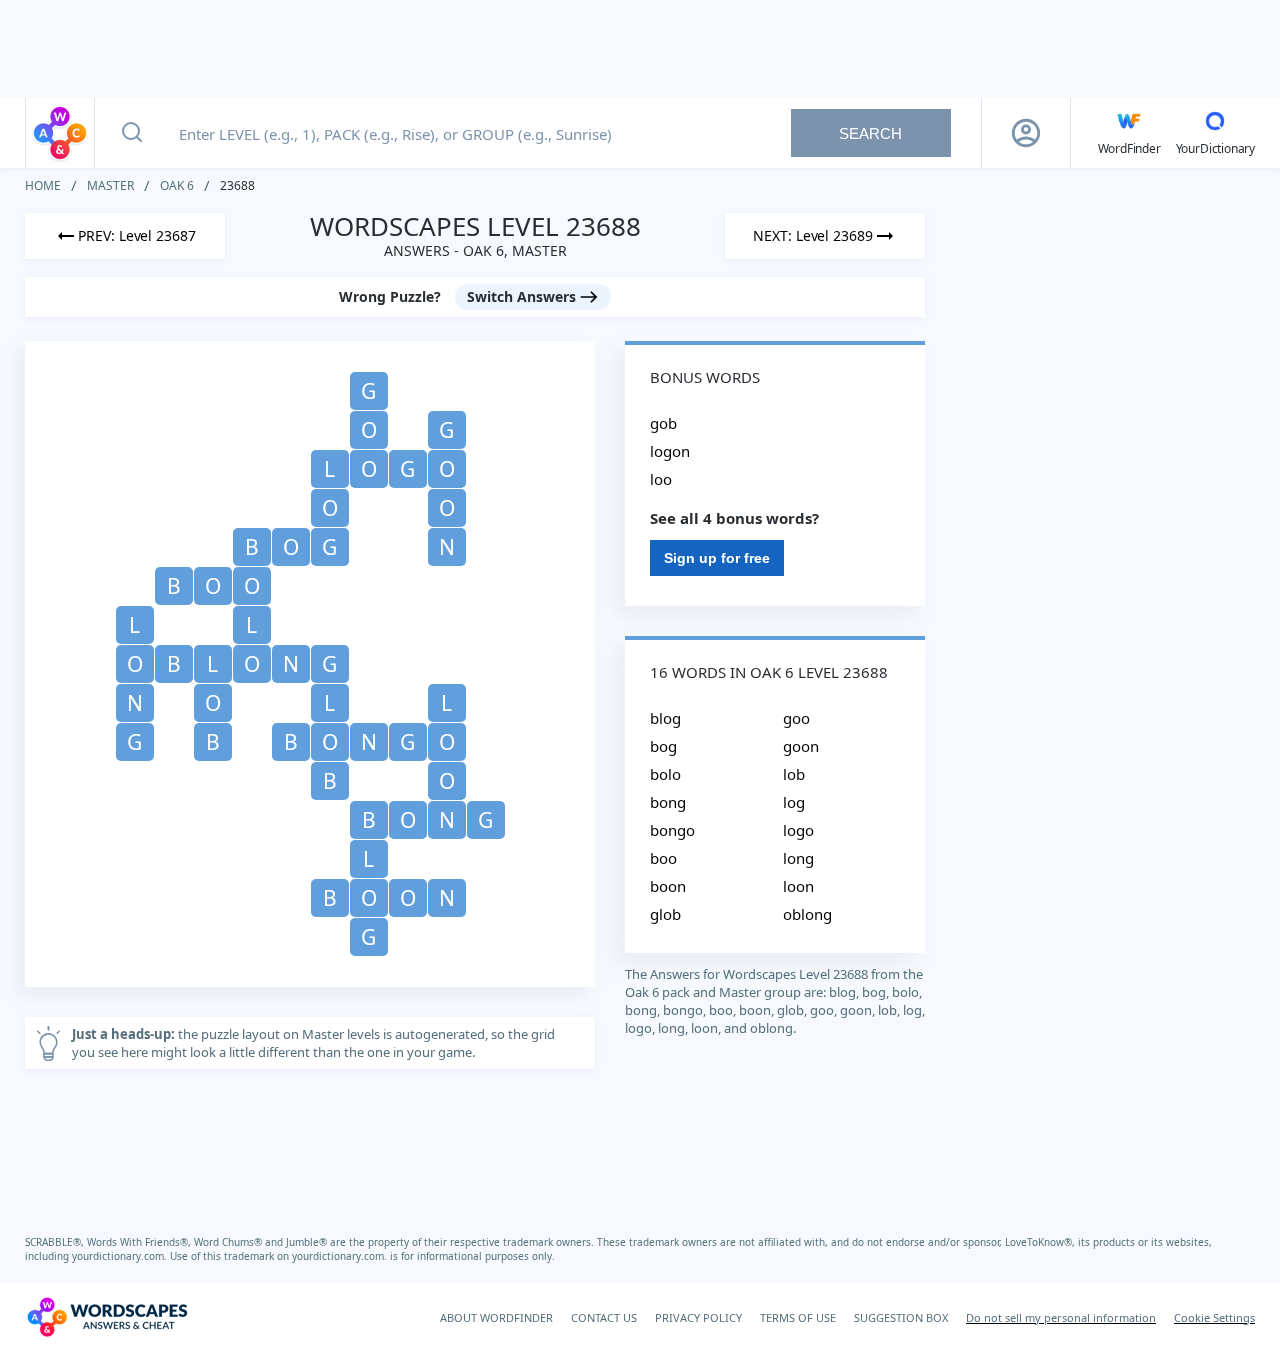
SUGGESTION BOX (901, 1317)
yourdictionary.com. (121, 1256)
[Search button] (132, 133)
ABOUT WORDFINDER (496, 1317)
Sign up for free (717, 558)
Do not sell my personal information (1061, 1317)
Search (870, 133)
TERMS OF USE (798, 1317)
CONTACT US (604, 1317)
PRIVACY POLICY (698, 1317)
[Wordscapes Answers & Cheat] (60, 133)
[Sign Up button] (1026, 133)
